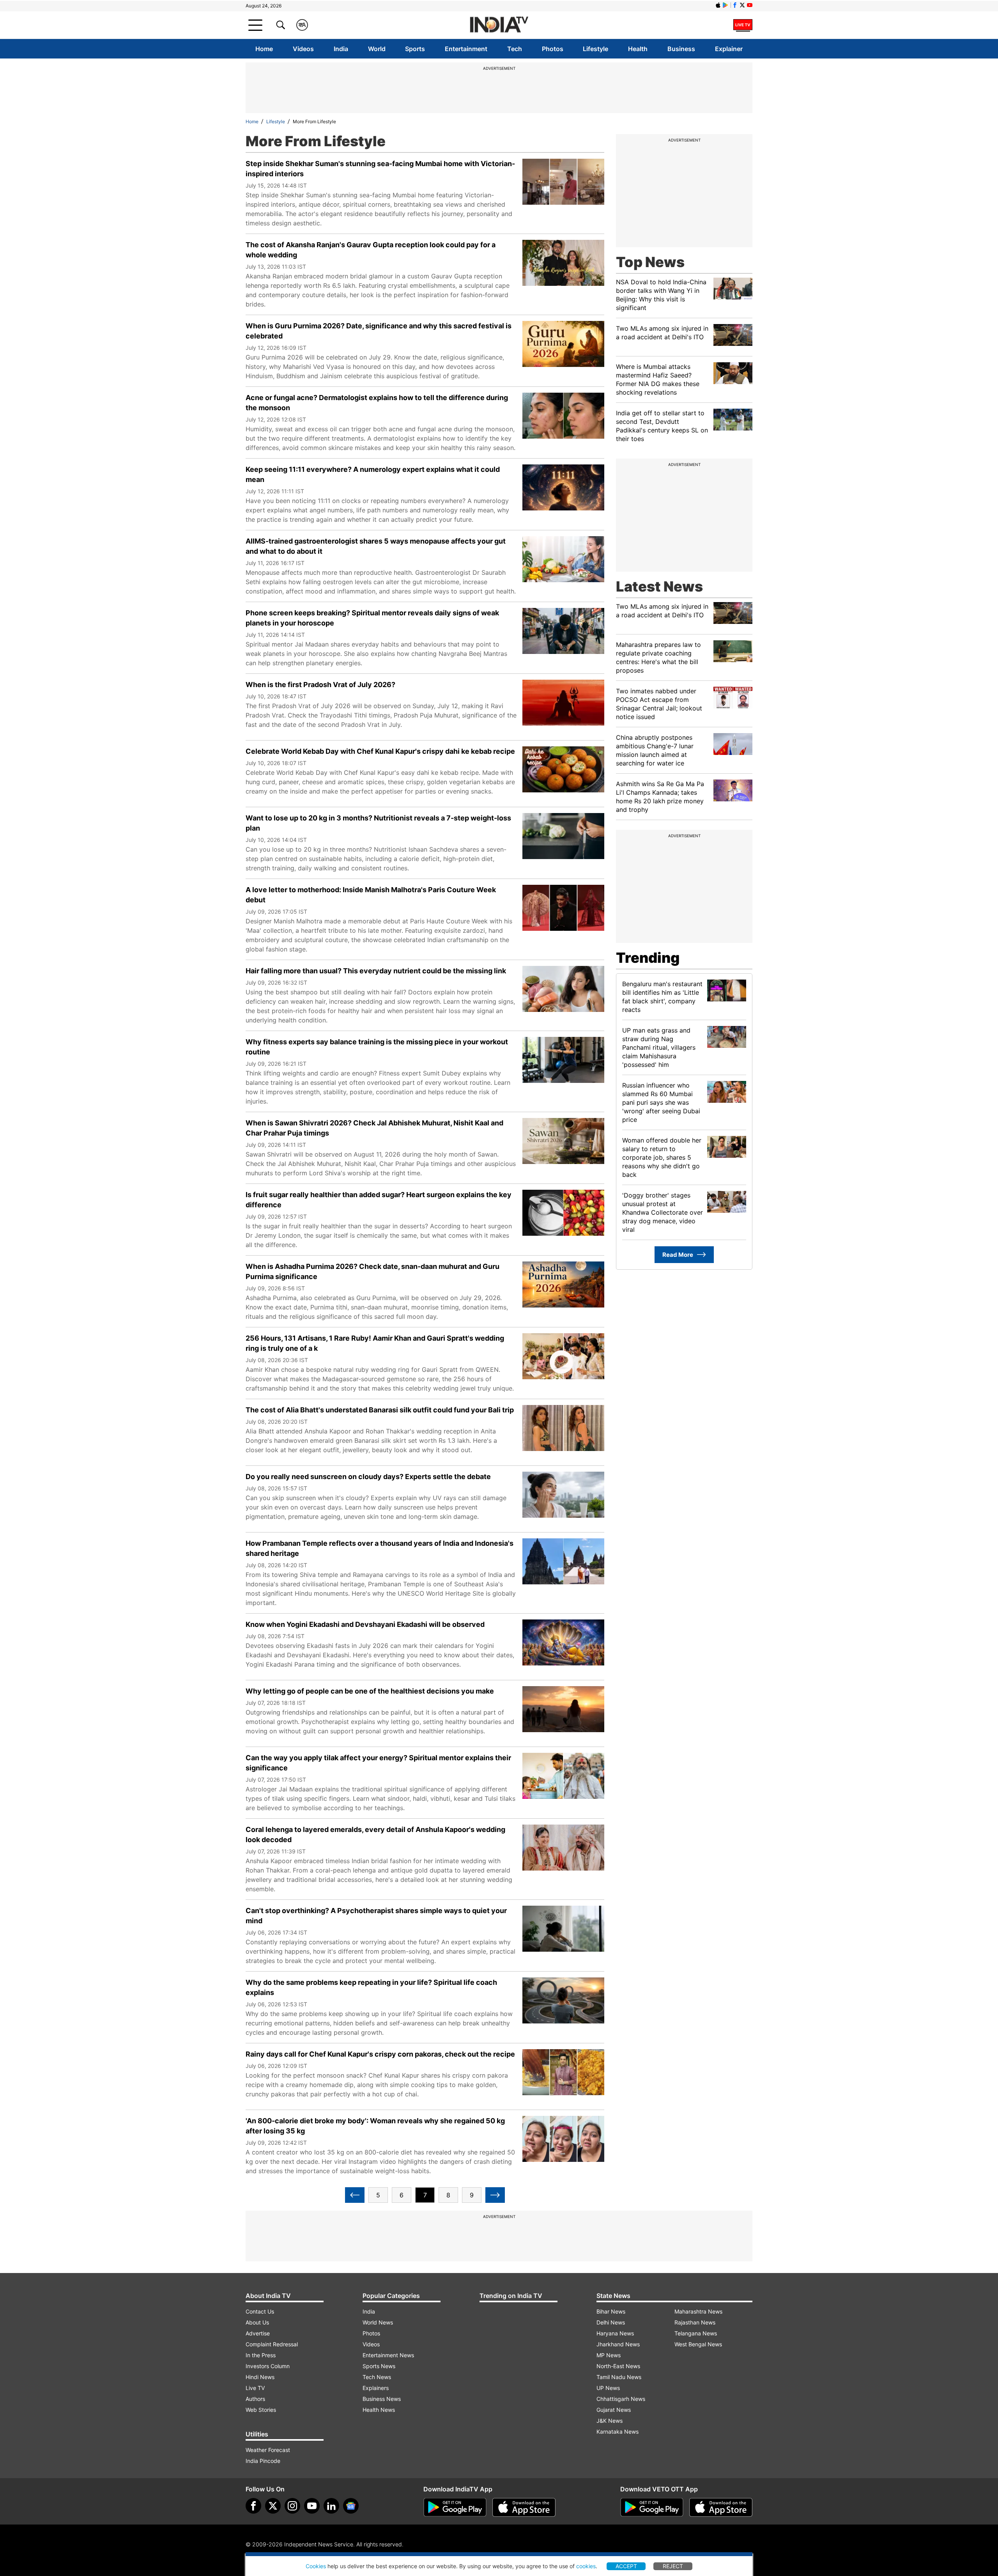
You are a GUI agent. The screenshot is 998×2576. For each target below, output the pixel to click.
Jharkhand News (618, 2344)
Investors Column (268, 2366)
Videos (303, 49)
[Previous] (355, 2195)
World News (378, 2322)
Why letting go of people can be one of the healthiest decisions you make (370, 1691)
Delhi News (611, 2322)
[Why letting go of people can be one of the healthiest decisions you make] (563, 1713)
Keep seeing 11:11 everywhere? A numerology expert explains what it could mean (373, 474)
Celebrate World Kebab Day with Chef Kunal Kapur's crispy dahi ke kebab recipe (380, 751)
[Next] (495, 2195)
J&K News (610, 2421)
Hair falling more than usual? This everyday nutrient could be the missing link (376, 971)
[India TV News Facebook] (735, 5)
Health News (379, 2410)
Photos (553, 49)
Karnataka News (618, 2432)
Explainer (729, 49)
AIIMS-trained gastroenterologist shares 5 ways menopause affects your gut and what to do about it (376, 546)
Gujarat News (614, 2410)
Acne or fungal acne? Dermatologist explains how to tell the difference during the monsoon (377, 403)
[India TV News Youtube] (750, 5)
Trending (648, 958)
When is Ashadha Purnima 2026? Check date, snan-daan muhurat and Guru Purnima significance (372, 1271)
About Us (257, 2322)
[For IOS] (721, 2507)
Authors (255, 2399)
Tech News (377, 2377)
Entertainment (466, 49)
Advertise (258, 2333)
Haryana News (615, 2333)
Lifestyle (595, 49)
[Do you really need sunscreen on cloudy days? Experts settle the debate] (563, 1499)
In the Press (261, 2355)
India (341, 49)
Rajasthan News (695, 2322)
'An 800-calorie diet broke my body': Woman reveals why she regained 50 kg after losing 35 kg (375, 2126)
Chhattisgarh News (621, 2399)
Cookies (316, 2566)
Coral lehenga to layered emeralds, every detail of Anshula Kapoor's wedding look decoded (375, 1835)
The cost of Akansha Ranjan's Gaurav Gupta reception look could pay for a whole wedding (371, 250)
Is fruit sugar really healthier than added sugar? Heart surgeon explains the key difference (379, 1200)
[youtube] (312, 2506)
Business (681, 49)
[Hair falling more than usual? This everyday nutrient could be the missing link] (563, 993)
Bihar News (611, 2311)
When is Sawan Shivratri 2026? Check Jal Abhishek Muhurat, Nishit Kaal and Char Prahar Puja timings (374, 1128)
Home (264, 49)
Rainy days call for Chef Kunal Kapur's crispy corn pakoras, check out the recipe (380, 2054)
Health (638, 49)
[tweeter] (273, 2506)
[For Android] (652, 2507)
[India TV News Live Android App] (455, 2507)
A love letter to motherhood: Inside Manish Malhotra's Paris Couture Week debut (371, 895)
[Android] (725, 5)
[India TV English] (499, 25)
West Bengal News (698, 2344)
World (377, 49)
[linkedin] (331, 2506)
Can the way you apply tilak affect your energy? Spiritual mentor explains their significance (378, 1763)
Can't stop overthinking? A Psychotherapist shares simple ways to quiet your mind (376, 1916)
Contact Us (260, 2311)
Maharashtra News (698, 2311)
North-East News (618, 2366)
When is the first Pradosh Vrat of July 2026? (320, 685)
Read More (678, 1255)
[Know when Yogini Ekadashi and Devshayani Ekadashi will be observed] (563, 1647)
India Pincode (263, 2461)
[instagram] (292, 2506)
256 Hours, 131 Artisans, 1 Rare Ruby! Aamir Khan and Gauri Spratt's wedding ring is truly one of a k (375, 1343)
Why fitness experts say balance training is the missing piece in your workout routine (377, 1047)
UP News (608, 2388)
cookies (586, 2566)
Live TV (255, 2388)
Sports (415, 49)
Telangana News (696, 2333)
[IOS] (718, 5)
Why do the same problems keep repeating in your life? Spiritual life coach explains (371, 1987)
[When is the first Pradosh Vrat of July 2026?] (563, 707)
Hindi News (260, 2377)
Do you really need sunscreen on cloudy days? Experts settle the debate (368, 1477)
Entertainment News (388, 2355)
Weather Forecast (268, 2450)
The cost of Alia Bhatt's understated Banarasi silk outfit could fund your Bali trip (380, 1410)
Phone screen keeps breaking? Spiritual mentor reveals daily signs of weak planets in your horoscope (372, 618)
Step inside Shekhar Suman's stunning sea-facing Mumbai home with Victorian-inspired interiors (380, 169)
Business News (382, 2399)
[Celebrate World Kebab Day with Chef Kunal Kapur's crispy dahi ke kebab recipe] (563, 774)
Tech (515, 49)
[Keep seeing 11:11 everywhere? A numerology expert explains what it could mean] (563, 492)
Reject (673, 2566)
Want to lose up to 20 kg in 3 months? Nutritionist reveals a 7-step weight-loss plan (378, 823)
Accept (626, 2566)
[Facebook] (253, 2506)
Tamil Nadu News (619, 2377)
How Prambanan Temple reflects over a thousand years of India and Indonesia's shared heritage (380, 1548)
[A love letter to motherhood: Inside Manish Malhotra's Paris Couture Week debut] (563, 912)
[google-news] (351, 2506)
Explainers (376, 2388)
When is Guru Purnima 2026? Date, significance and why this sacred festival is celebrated (379, 331)
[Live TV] (743, 25)
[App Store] (524, 2507)
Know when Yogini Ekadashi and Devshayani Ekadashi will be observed (365, 1624)
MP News (609, 2355)
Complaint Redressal (272, 2344)
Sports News (379, 2366)
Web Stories (261, 2410)
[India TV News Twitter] (742, 5)
